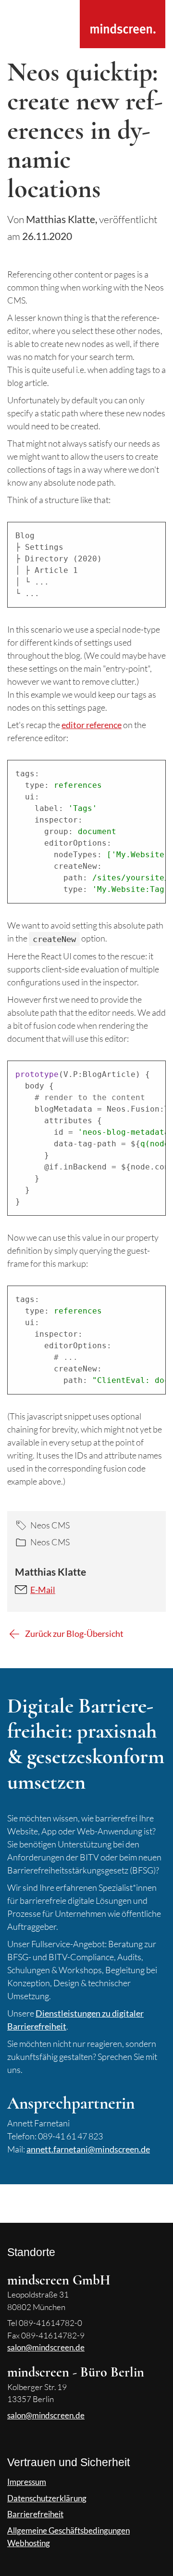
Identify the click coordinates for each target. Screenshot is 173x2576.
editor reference (92, 725)
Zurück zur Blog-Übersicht (74, 1633)
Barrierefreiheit (35, 2514)
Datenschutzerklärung (47, 2498)
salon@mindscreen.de (46, 2347)
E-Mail (43, 1590)
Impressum (27, 2482)
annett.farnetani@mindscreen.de (88, 2149)
